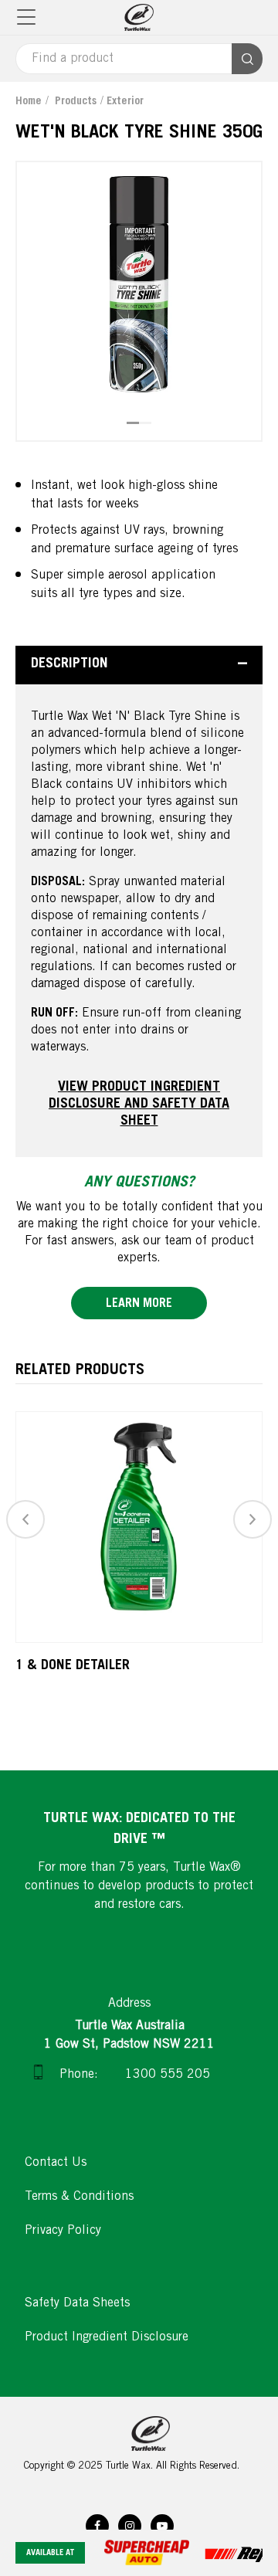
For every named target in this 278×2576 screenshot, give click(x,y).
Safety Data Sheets (77, 2303)
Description (69, 664)
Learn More (139, 1304)
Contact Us (56, 2163)
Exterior (125, 102)
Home (29, 102)
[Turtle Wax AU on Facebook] (97, 2526)
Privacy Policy (63, 2231)
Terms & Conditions (79, 2197)
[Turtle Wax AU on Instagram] (130, 2526)
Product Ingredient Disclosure (107, 2337)
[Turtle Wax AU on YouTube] (162, 2526)
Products (76, 102)
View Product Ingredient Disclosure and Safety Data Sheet (139, 1105)
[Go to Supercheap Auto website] (154, 2552)
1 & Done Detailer (73, 1666)
